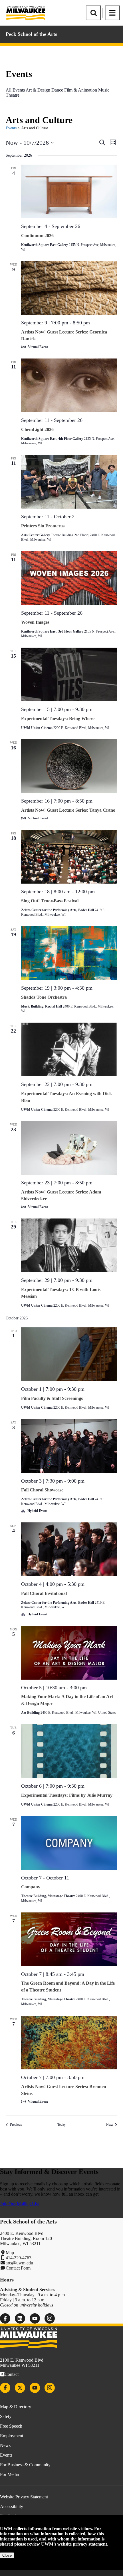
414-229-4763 (19, 2258)
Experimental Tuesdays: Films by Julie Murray (67, 1795)
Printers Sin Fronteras (43, 526)
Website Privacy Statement (24, 2497)
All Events (15, 90)
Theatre (13, 95)
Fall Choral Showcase (42, 1490)
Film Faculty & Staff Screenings (52, 1398)
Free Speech (11, 2426)
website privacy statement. (83, 2544)
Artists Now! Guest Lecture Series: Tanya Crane (68, 810)
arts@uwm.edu (19, 2263)
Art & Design (38, 90)
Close (7, 2555)
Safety (6, 2416)
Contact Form (18, 2268)
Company (31, 1887)
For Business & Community (25, 2465)
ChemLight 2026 (37, 429)
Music (104, 90)
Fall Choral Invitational (44, 1593)
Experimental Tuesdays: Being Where (58, 719)
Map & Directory (16, 2407)
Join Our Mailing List (19, 2204)
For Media (9, 2474)
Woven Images (35, 622)
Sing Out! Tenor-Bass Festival (50, 901)
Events (11, 128)
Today (61, 2125)
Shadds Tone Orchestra (44, 997)
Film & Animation (81, 90)
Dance (57, 90)
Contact (12, 2374)
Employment (12, 2436)
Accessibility (12, 2506)
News (5, 2445)
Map (10, 2253)
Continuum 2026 (37, 236)
